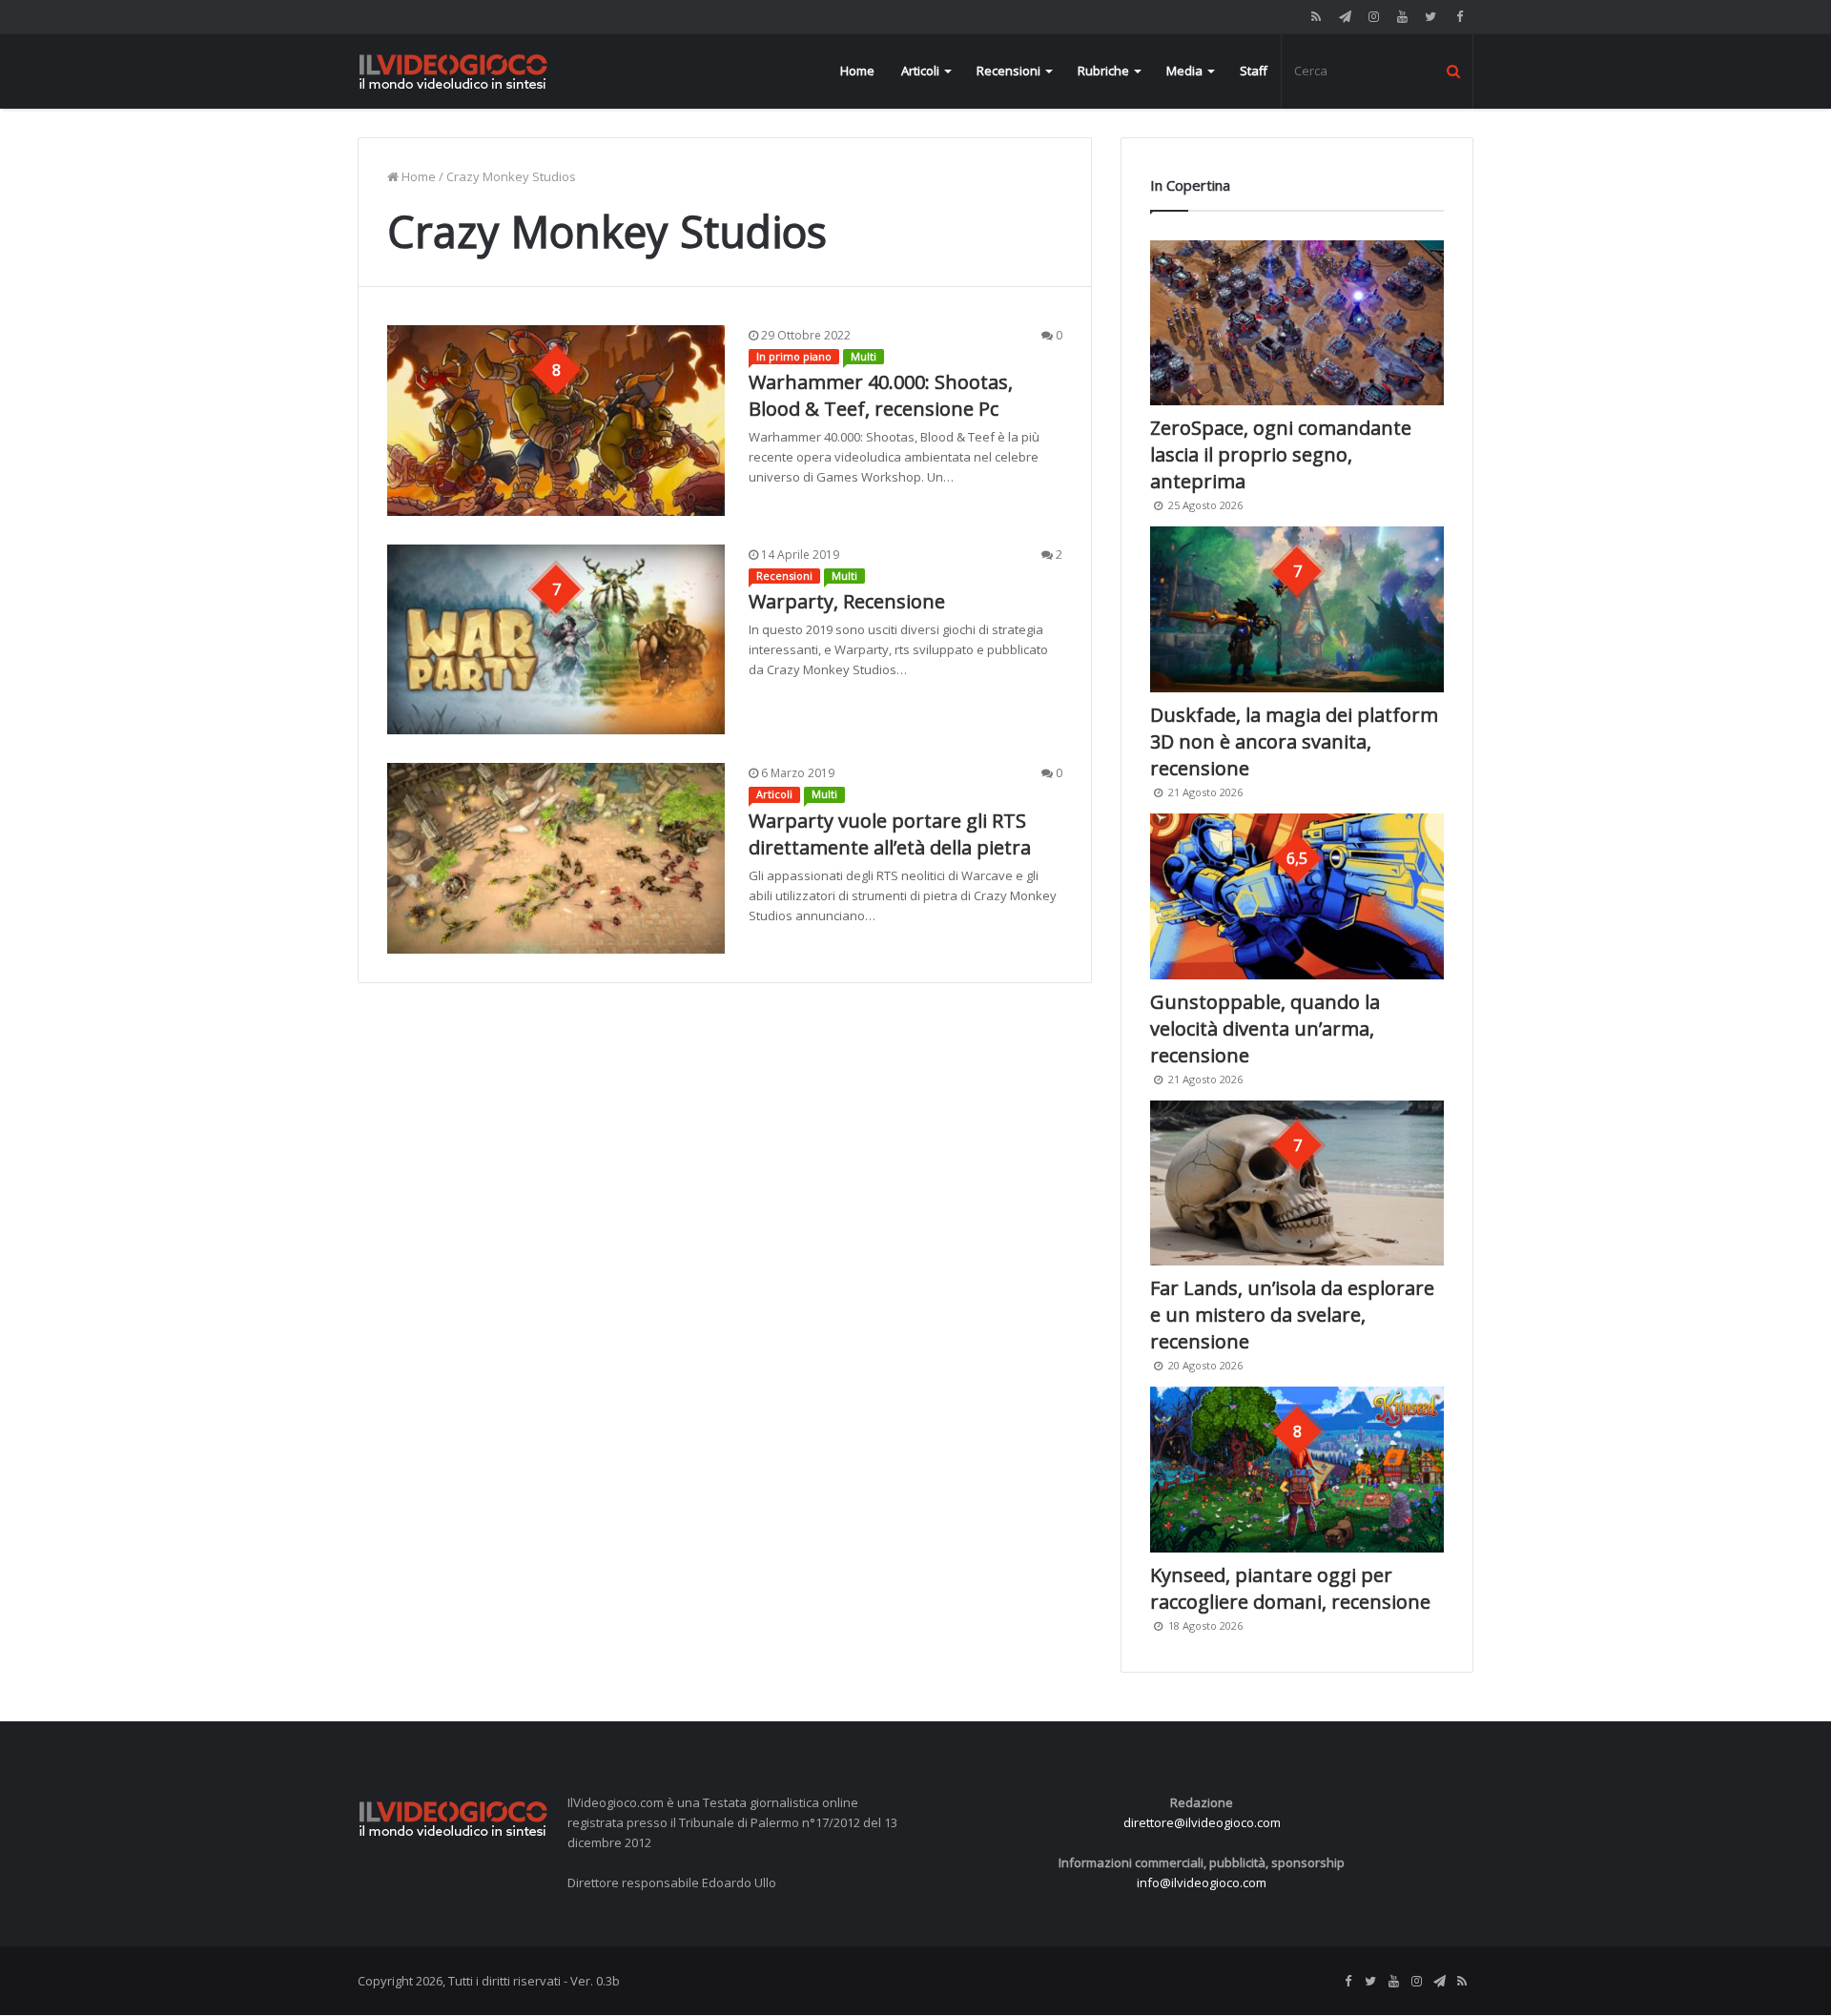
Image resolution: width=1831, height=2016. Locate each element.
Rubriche (1103, 71)
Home (857, 71)
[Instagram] (1373, 17)
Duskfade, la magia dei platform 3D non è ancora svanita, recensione (1294, 741)
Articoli (920, 71)
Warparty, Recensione (847, 601)
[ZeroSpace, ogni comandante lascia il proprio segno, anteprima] (1297, 323)
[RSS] (1316, 17)
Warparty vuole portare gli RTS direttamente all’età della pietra (890, 834)
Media (1184, 71)
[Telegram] (1345, 17)
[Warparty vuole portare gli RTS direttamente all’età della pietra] (556, 858)
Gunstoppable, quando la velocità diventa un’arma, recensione (1265, 1029)
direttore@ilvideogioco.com (1202, 1822)
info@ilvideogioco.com (1202, 1882)
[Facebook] (1459, 17)
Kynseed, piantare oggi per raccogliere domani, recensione (1290, 1588)
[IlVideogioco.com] (453, 71)
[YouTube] (1402, 17)
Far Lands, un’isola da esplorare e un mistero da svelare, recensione (1292, 1315)
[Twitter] (1430, 17)
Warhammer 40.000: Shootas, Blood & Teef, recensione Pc (881, 395)
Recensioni (1008, 71)
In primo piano (794, 356)
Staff (1254, 71)
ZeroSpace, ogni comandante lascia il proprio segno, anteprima (1281, 454)
